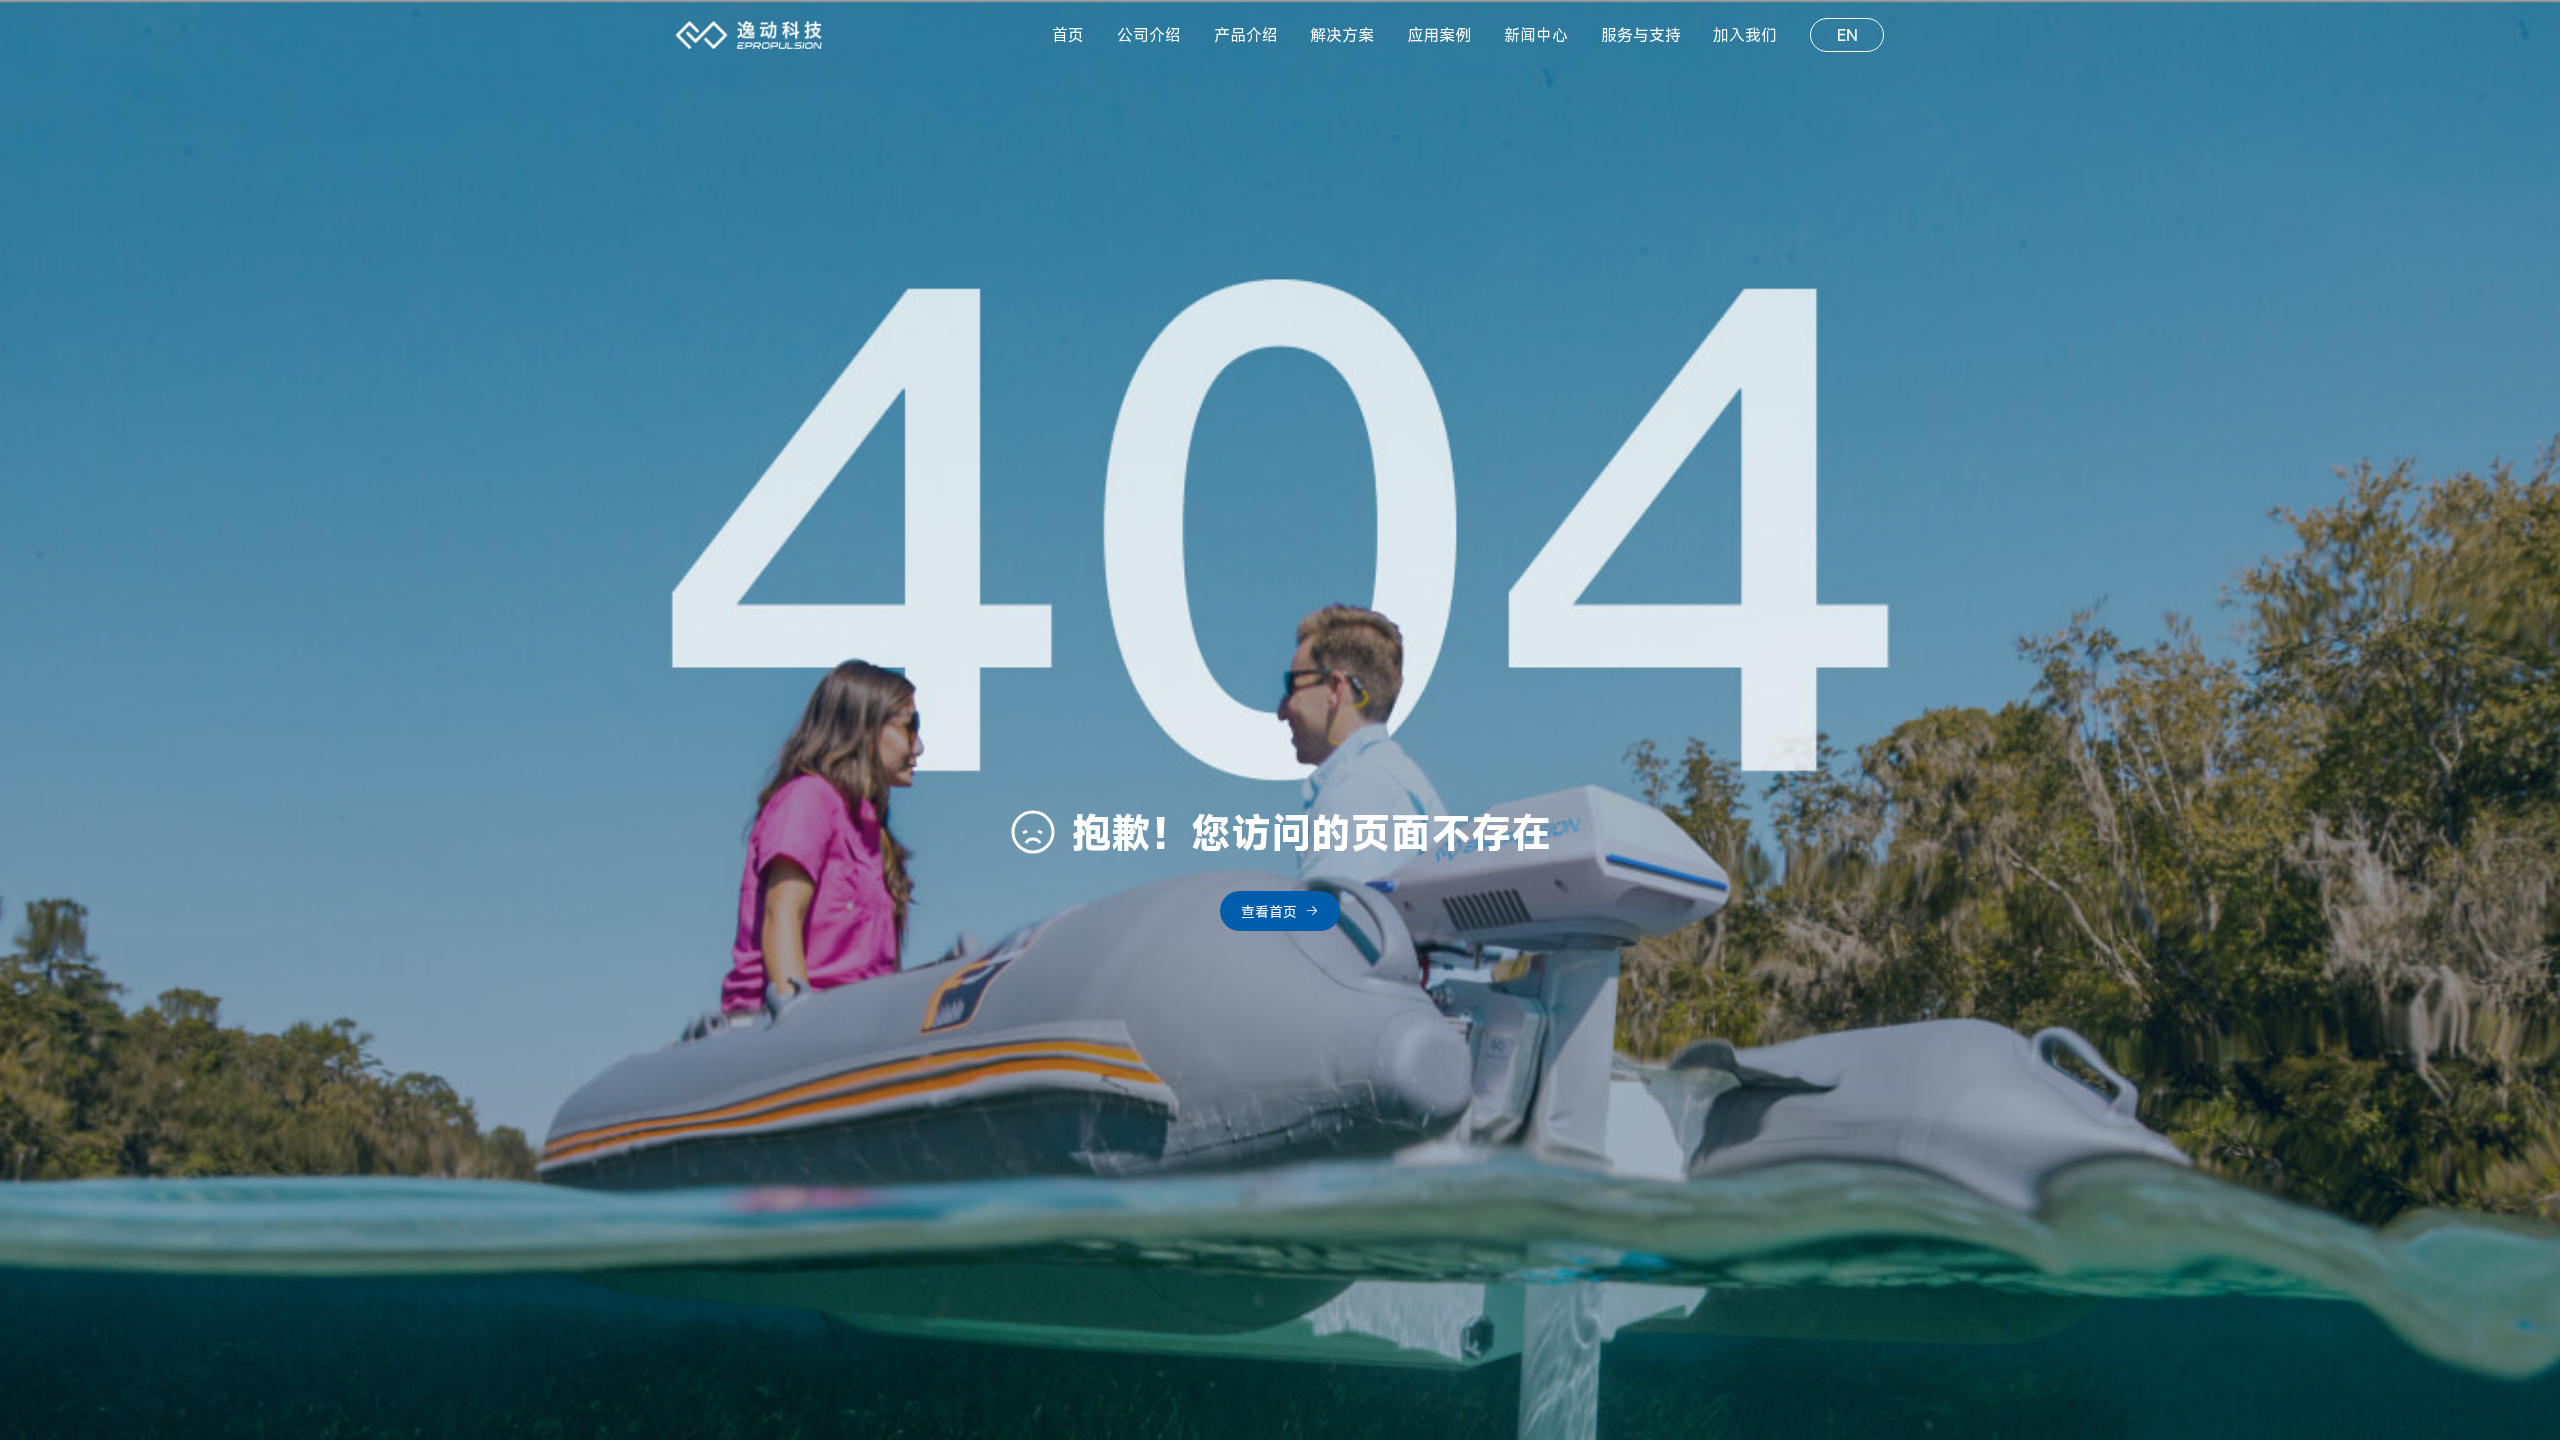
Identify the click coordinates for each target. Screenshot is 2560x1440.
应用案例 (1439, 35)
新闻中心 (1536, 35)
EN (1847, 35)
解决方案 (1342, 35)
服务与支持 (1641, 35)
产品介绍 (1246, 35)
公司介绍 (1149, 35)
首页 (1068, 35)
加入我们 (1745, 35)
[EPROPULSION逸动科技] (749, 35)
